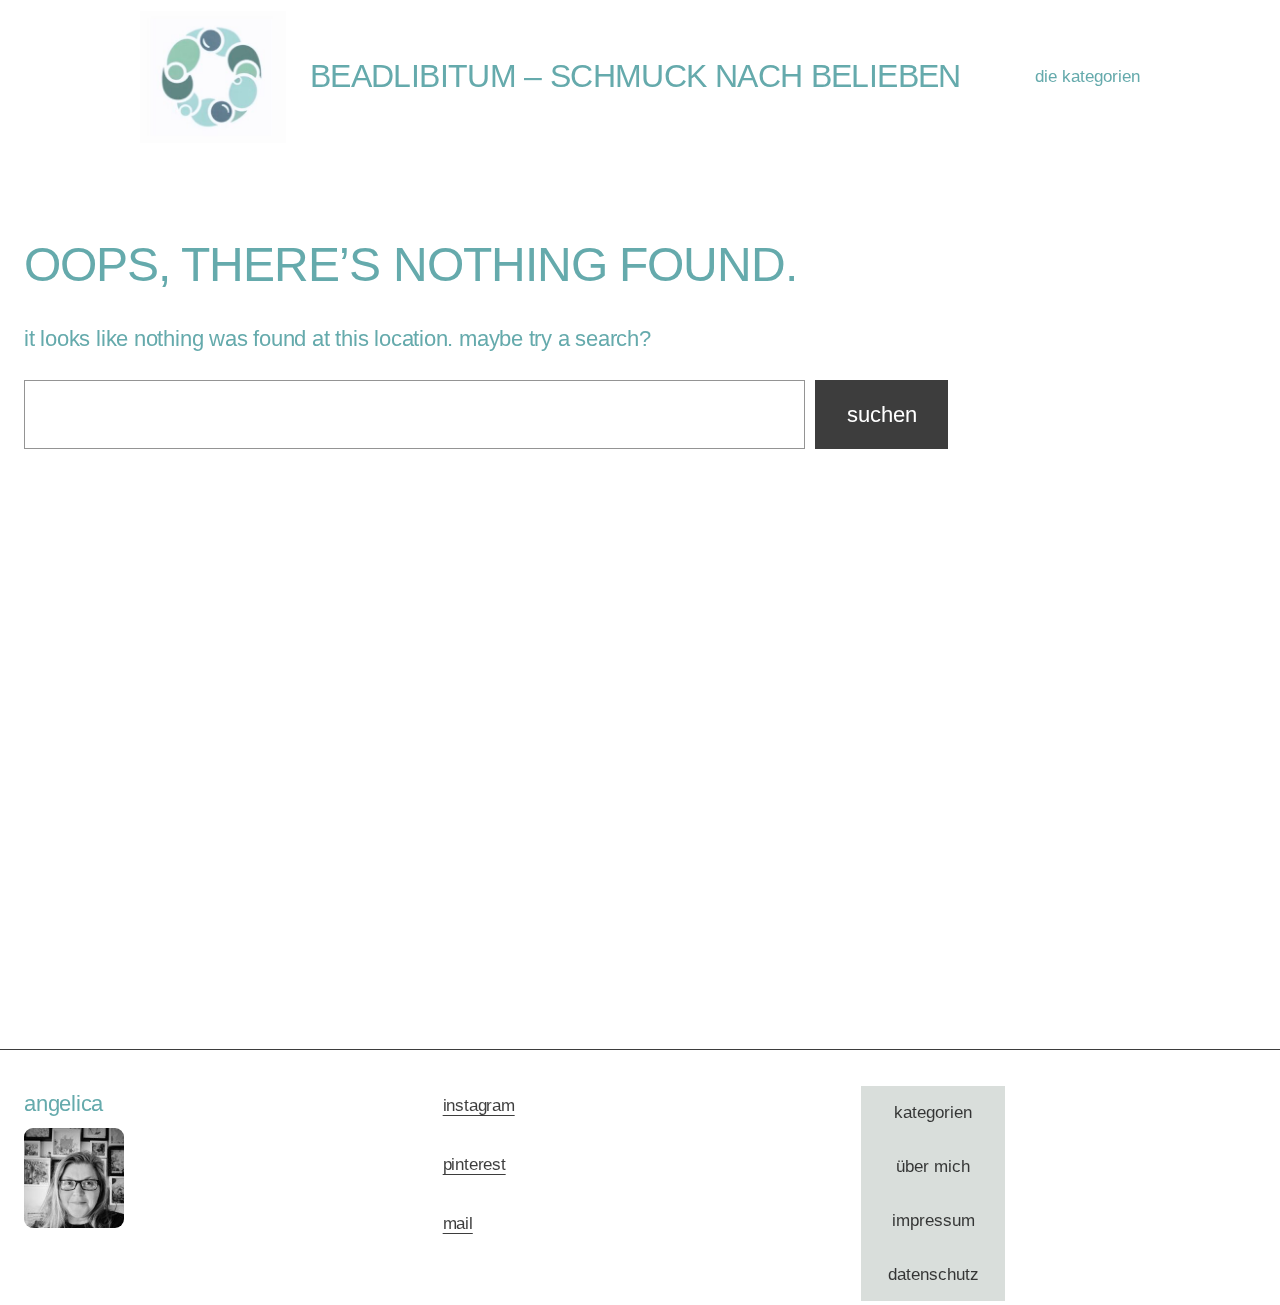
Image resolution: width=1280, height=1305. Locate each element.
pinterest (474, 1164)
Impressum (933, 1220)
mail (458, 1223)
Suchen (882, 414)
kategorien (933, 1112)
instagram (479, 1105)
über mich (933, 1166)
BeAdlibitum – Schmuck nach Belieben (635, 76)
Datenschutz (933, 1274)
